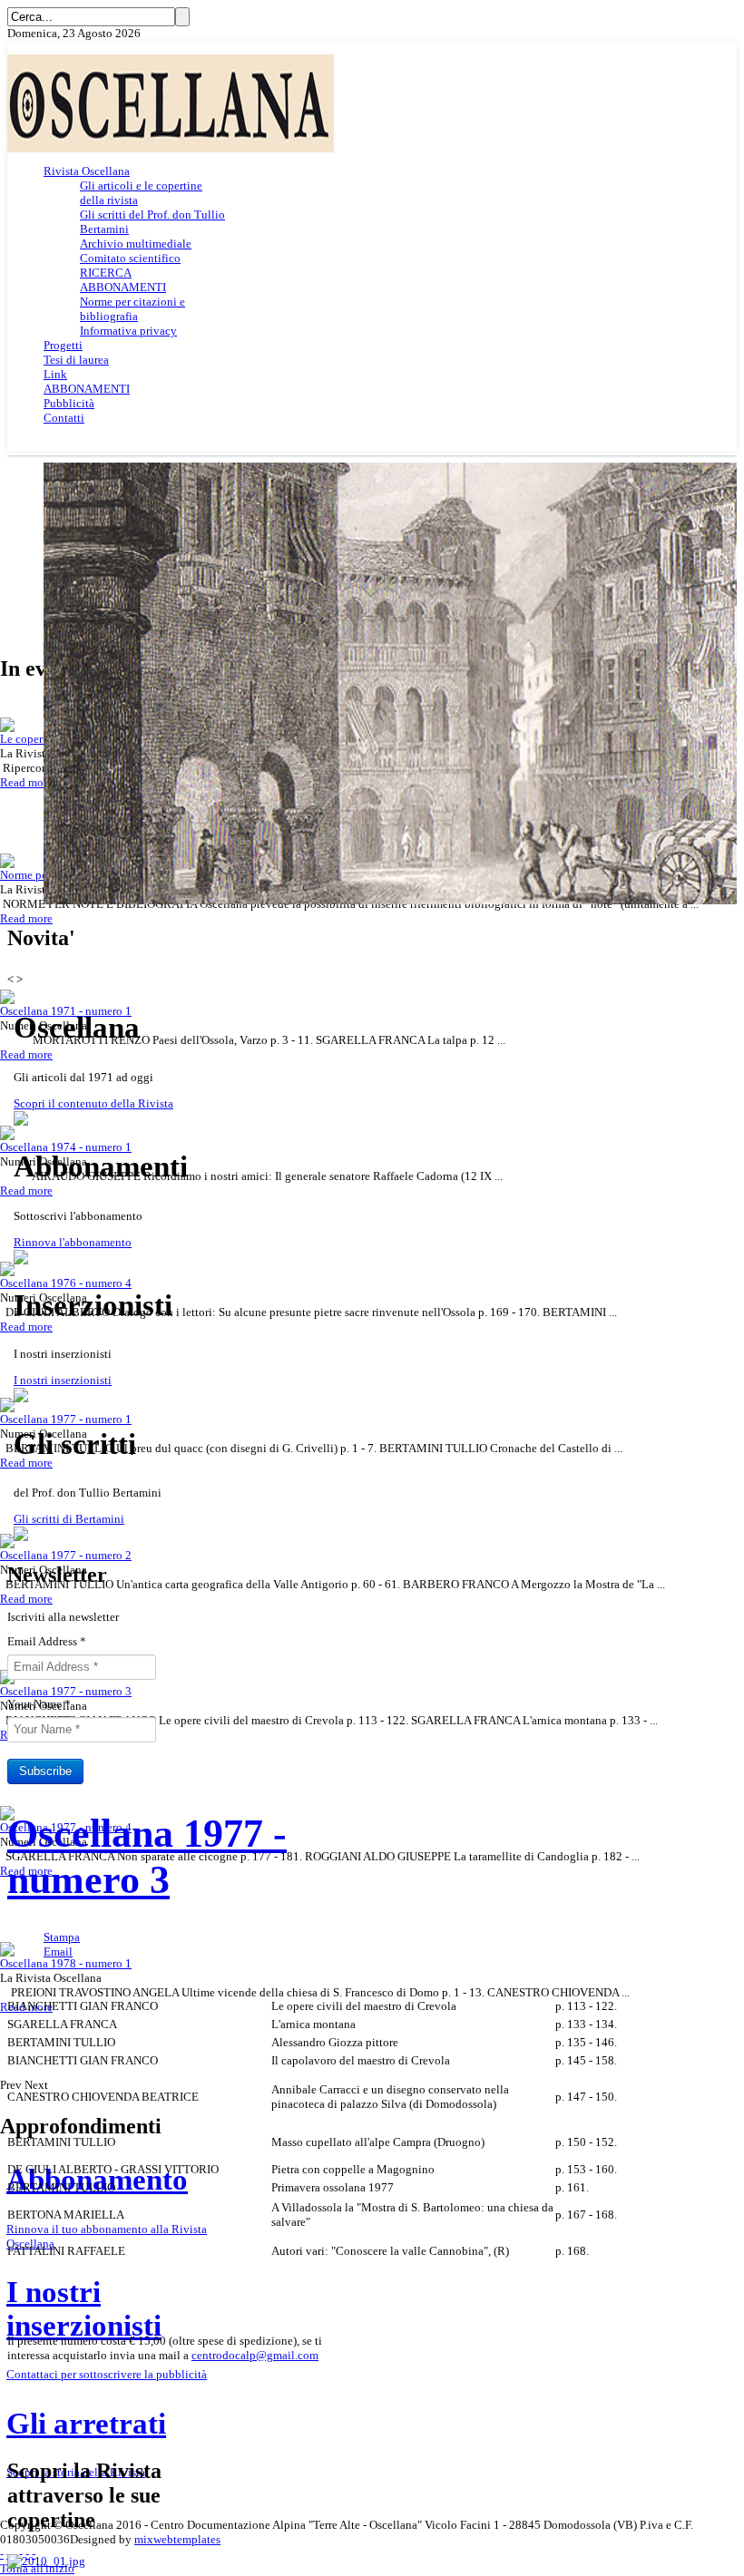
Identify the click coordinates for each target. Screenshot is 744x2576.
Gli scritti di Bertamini (69, 1519)
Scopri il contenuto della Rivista (93, 1103)
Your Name (39, 1704)
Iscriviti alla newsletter (63, 1617)
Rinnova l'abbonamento (73, 1242)
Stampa (62, 1937)
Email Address (47, 1641)
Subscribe (45, 1771)
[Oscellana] (171, 148)
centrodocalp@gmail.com (255, 2355)
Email (58, 1952)
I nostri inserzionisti (63, 1380)
